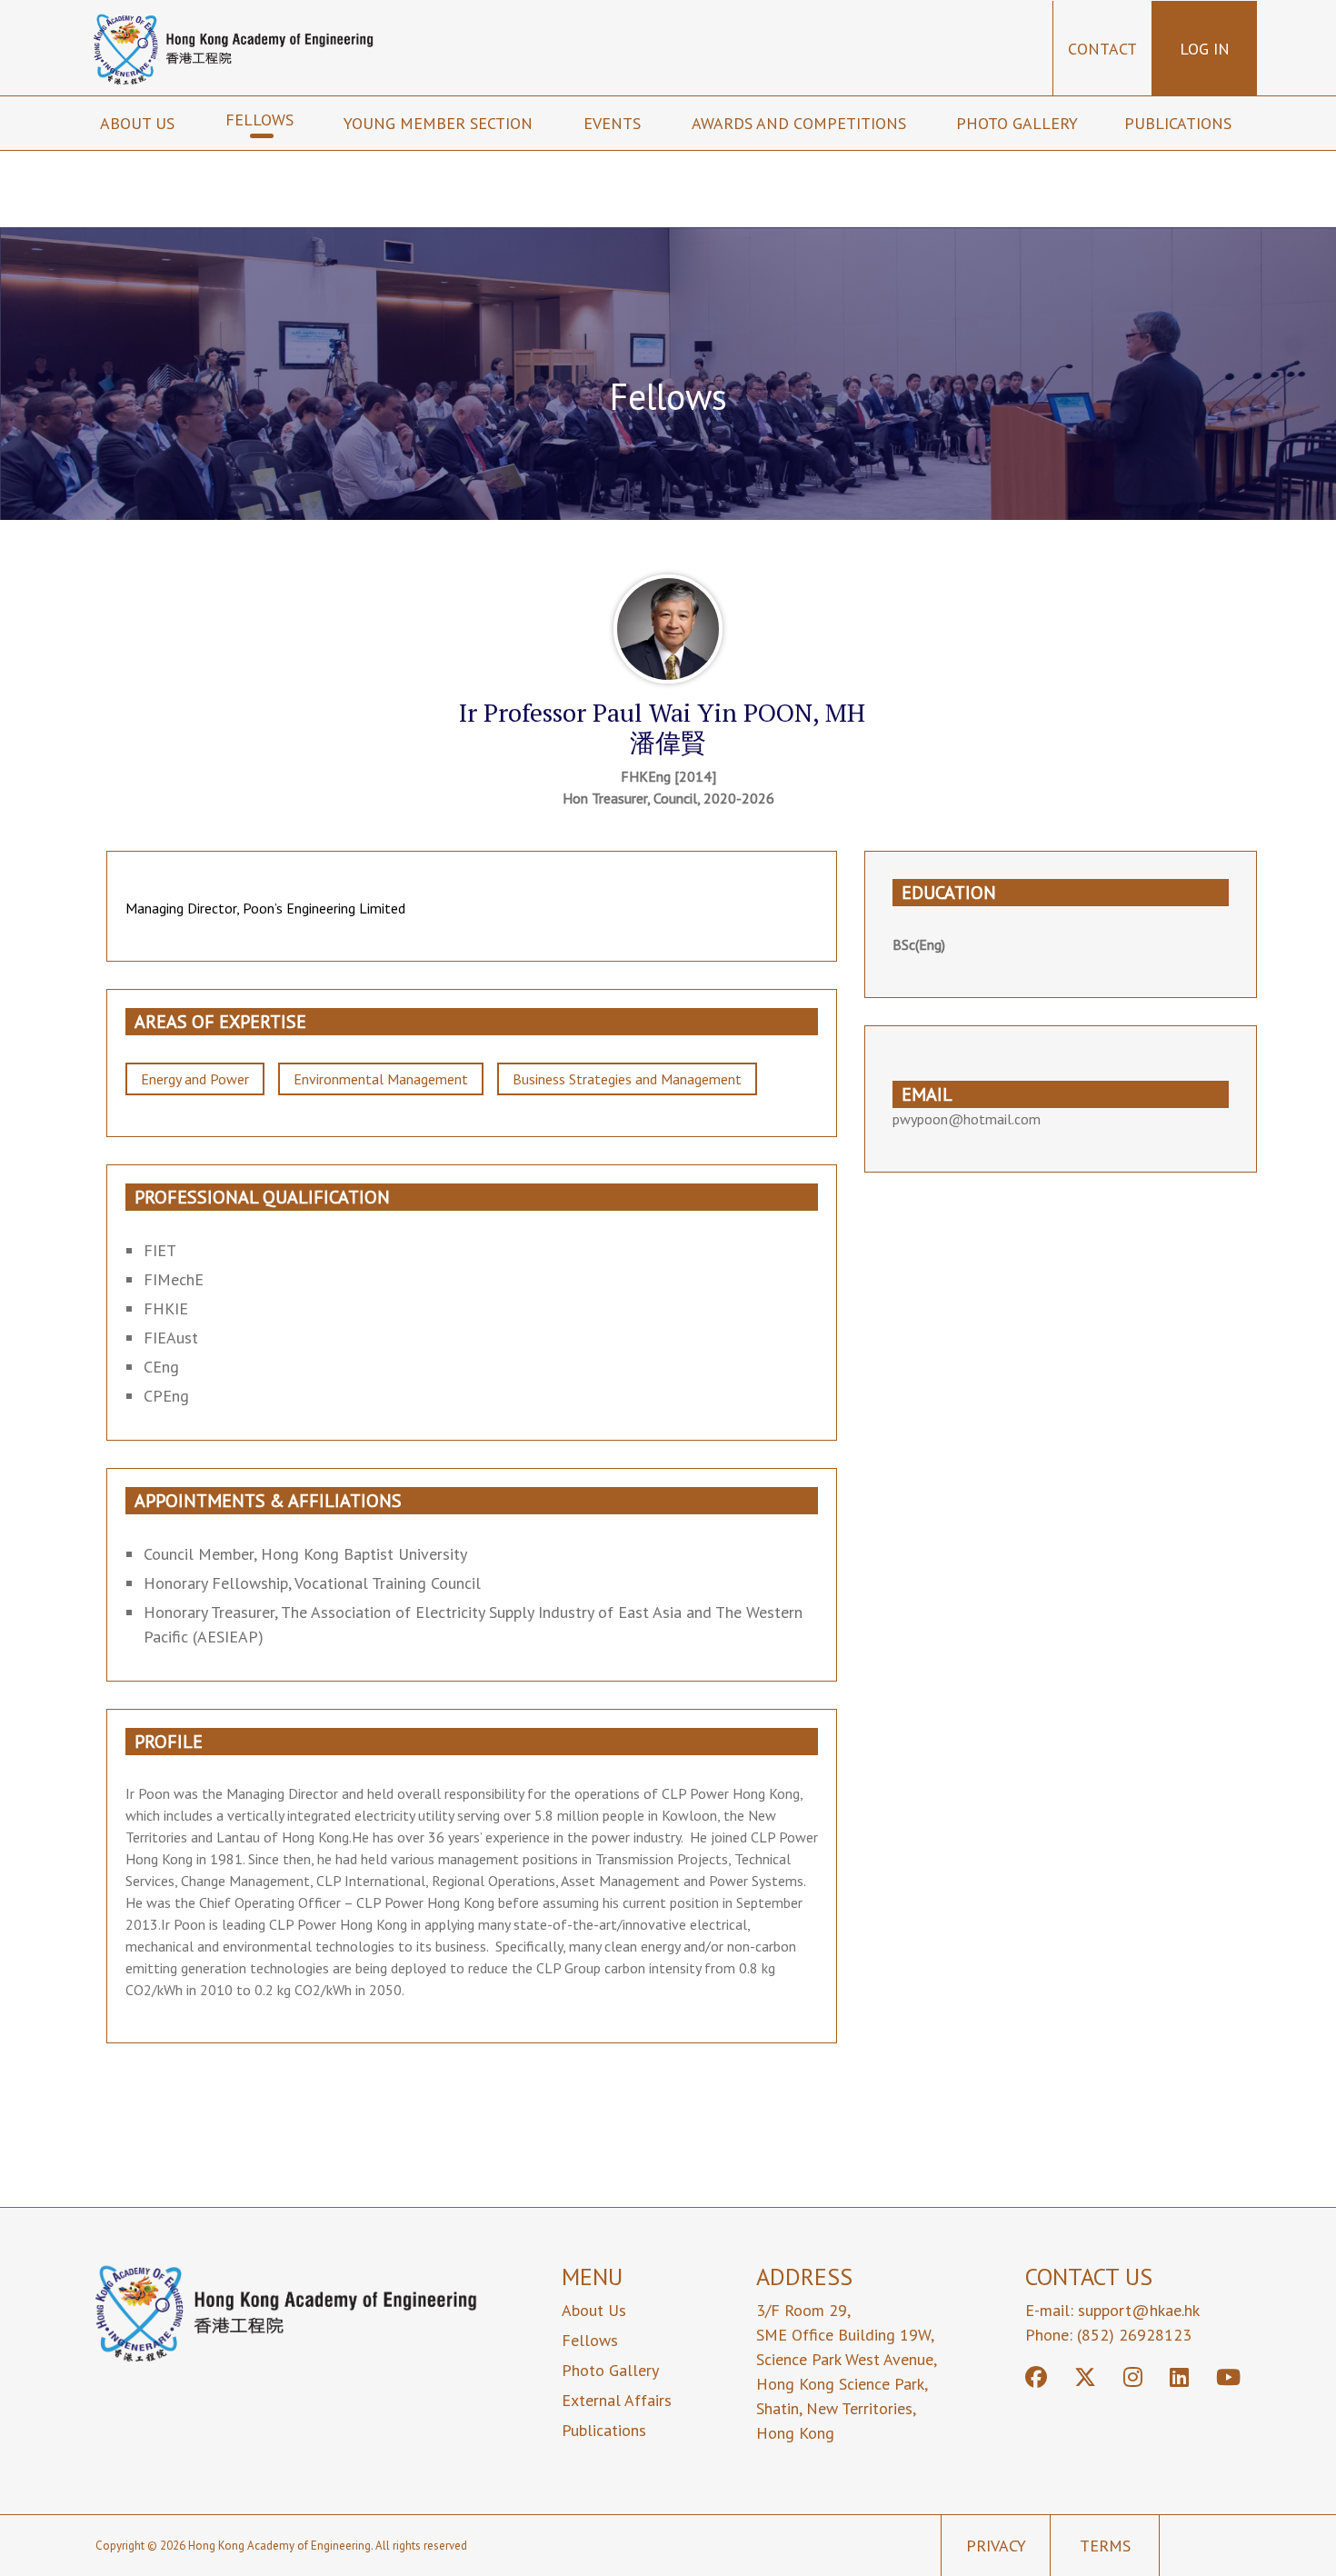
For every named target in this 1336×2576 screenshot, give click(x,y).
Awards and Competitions (801, 123)
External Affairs (617, 2400)
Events (614, 123)
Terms (1105, 2546)
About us (140, 123)
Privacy (996, 2546)
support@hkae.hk (1139, 2310)
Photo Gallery (1017, 123)
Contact (1102, 49)
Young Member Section (440, 123)
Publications (1180, 123)
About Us (594, 2310)
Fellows (262, 120)
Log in (1205, 49)
